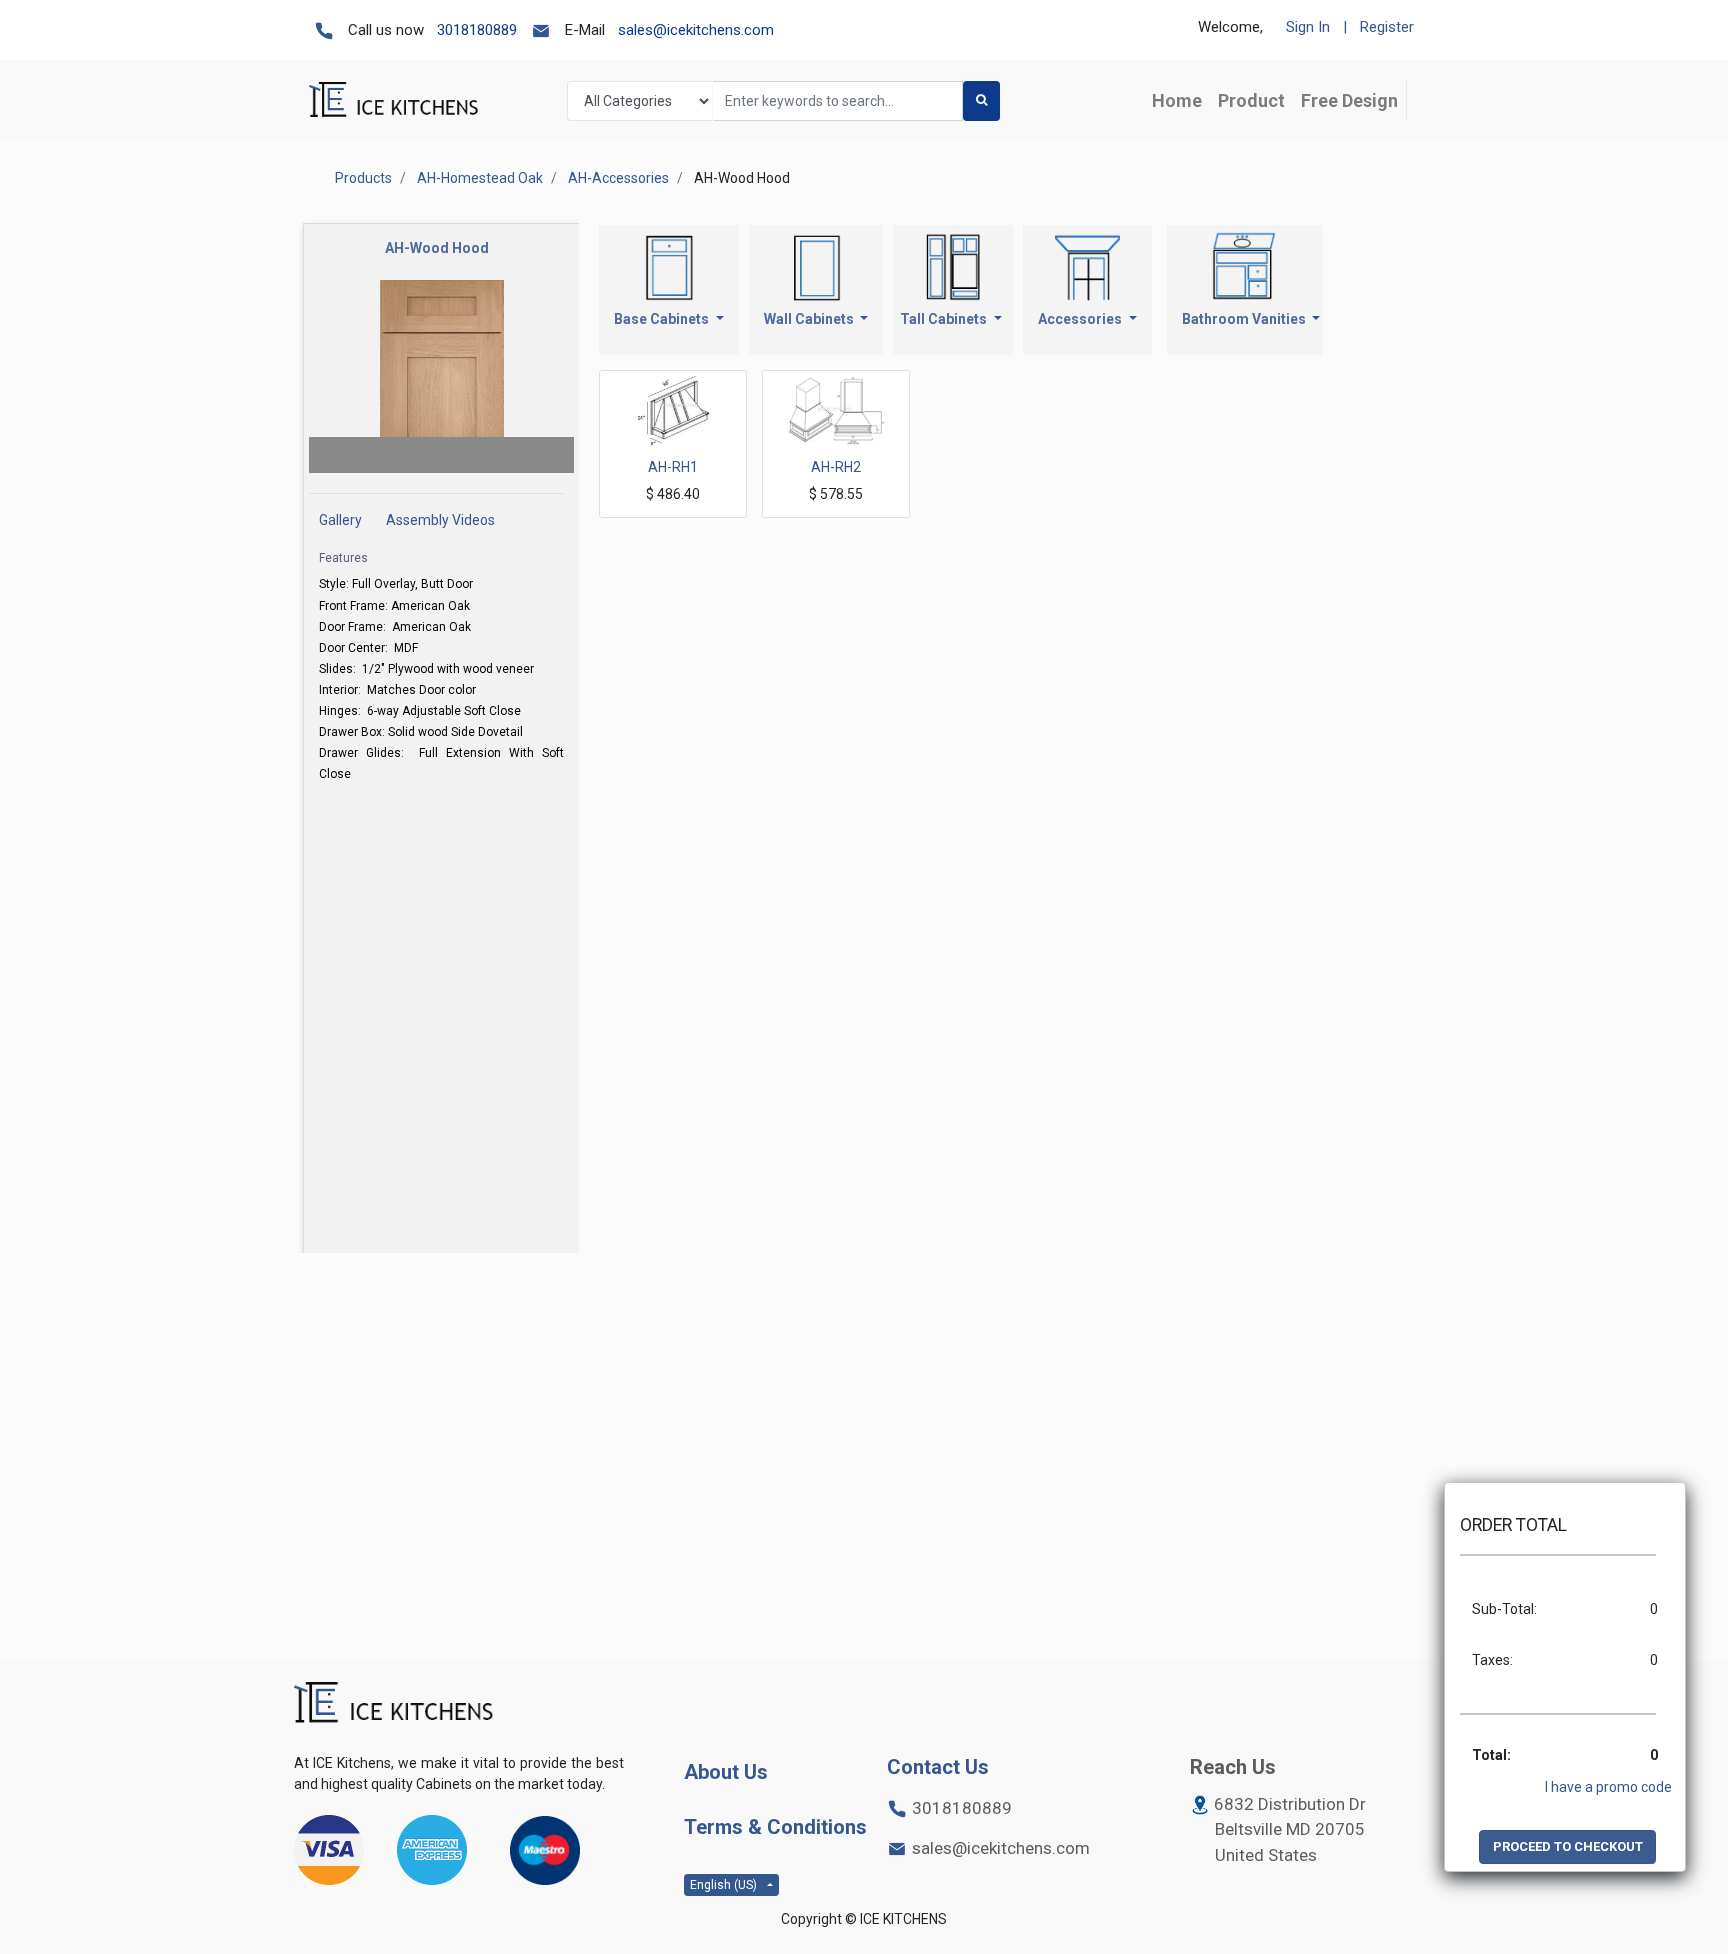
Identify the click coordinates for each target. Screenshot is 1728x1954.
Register (1387, 27)
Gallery (340, 520)
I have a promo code (1608, 1787)
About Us (726, 1772)
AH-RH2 (836, 467)
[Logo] (394, 1703)
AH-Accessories (618, 178)
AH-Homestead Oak (480, 178)
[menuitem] (1177, 100)
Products (363, 178)
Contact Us (938, 1767)
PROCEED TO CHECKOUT (1568, 1846)
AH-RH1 (673, 467)
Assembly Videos (440, 520)
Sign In (1308, 27)
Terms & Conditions (775, 1827)
